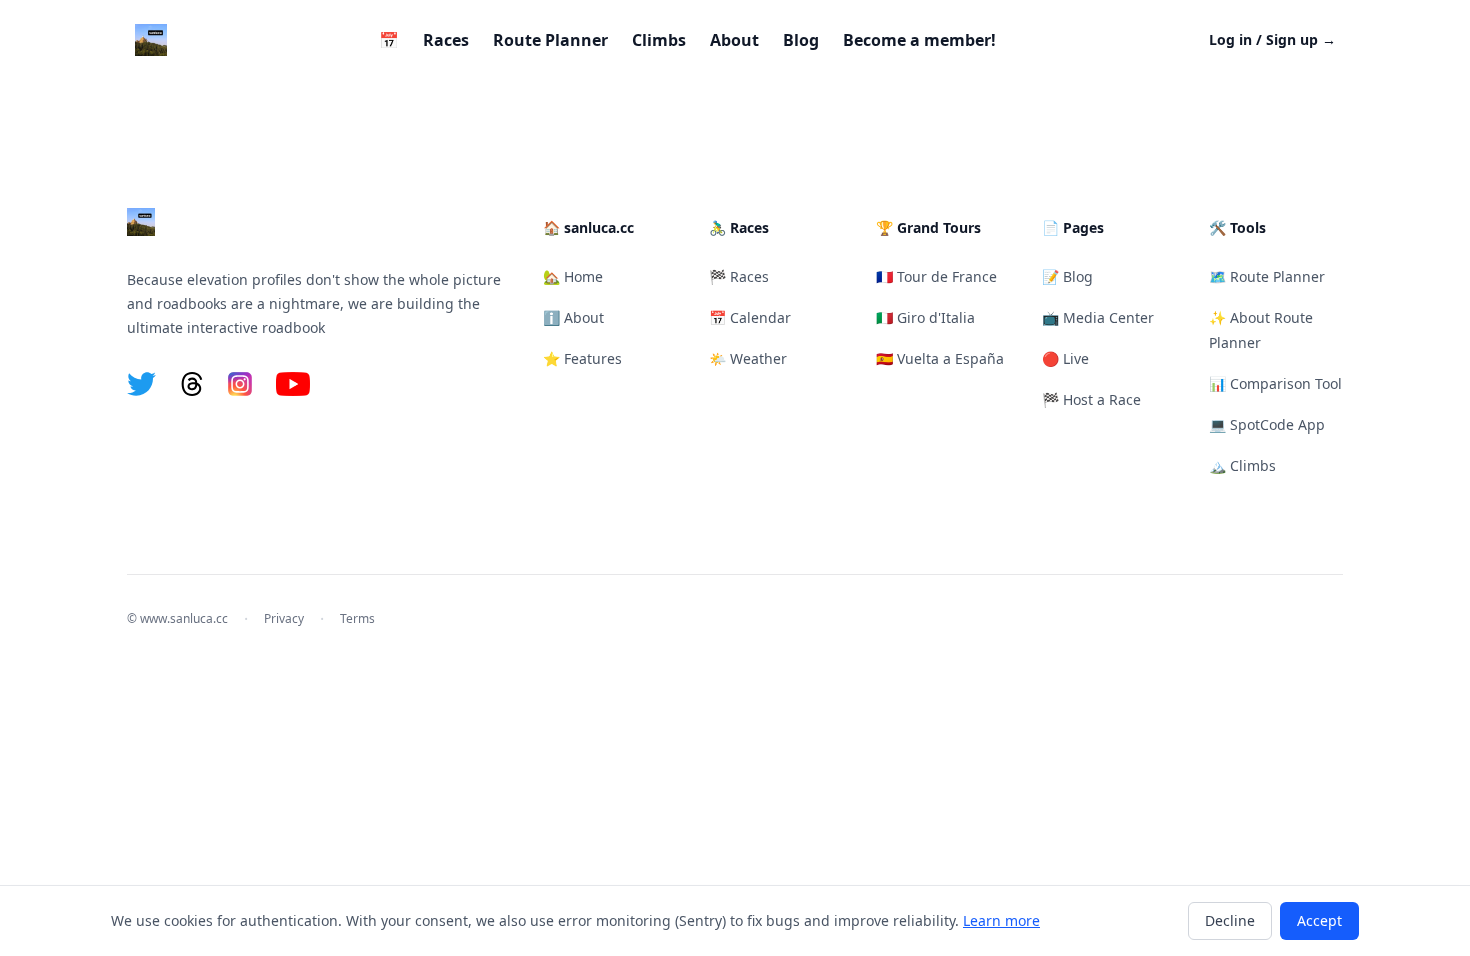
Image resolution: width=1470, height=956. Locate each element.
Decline (1230, 920)
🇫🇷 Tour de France (936, 276)
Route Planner (550, 40)
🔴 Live (1065, 358)
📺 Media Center (1098, 317)
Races (446, 40)
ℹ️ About (573, 317)
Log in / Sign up (1272, 39)
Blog (801, 40)
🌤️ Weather (748, 358)
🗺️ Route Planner (1267, 276)
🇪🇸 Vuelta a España (940, 358)
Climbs (659, 40)
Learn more (1001, 920)
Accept (1319, 920)
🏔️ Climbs (1242, 465)
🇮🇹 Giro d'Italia (925, 317)
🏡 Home (573, 276)
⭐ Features (582, 358)
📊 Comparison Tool (1275, 383)
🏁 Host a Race (1091, 399)
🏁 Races (739, 276)
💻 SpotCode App (1267, 424)
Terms (357, 618)
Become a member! (919, 40)
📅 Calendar (750, 317)
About (734, 40)
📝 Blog (1067, 276)
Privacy (284, 618)
